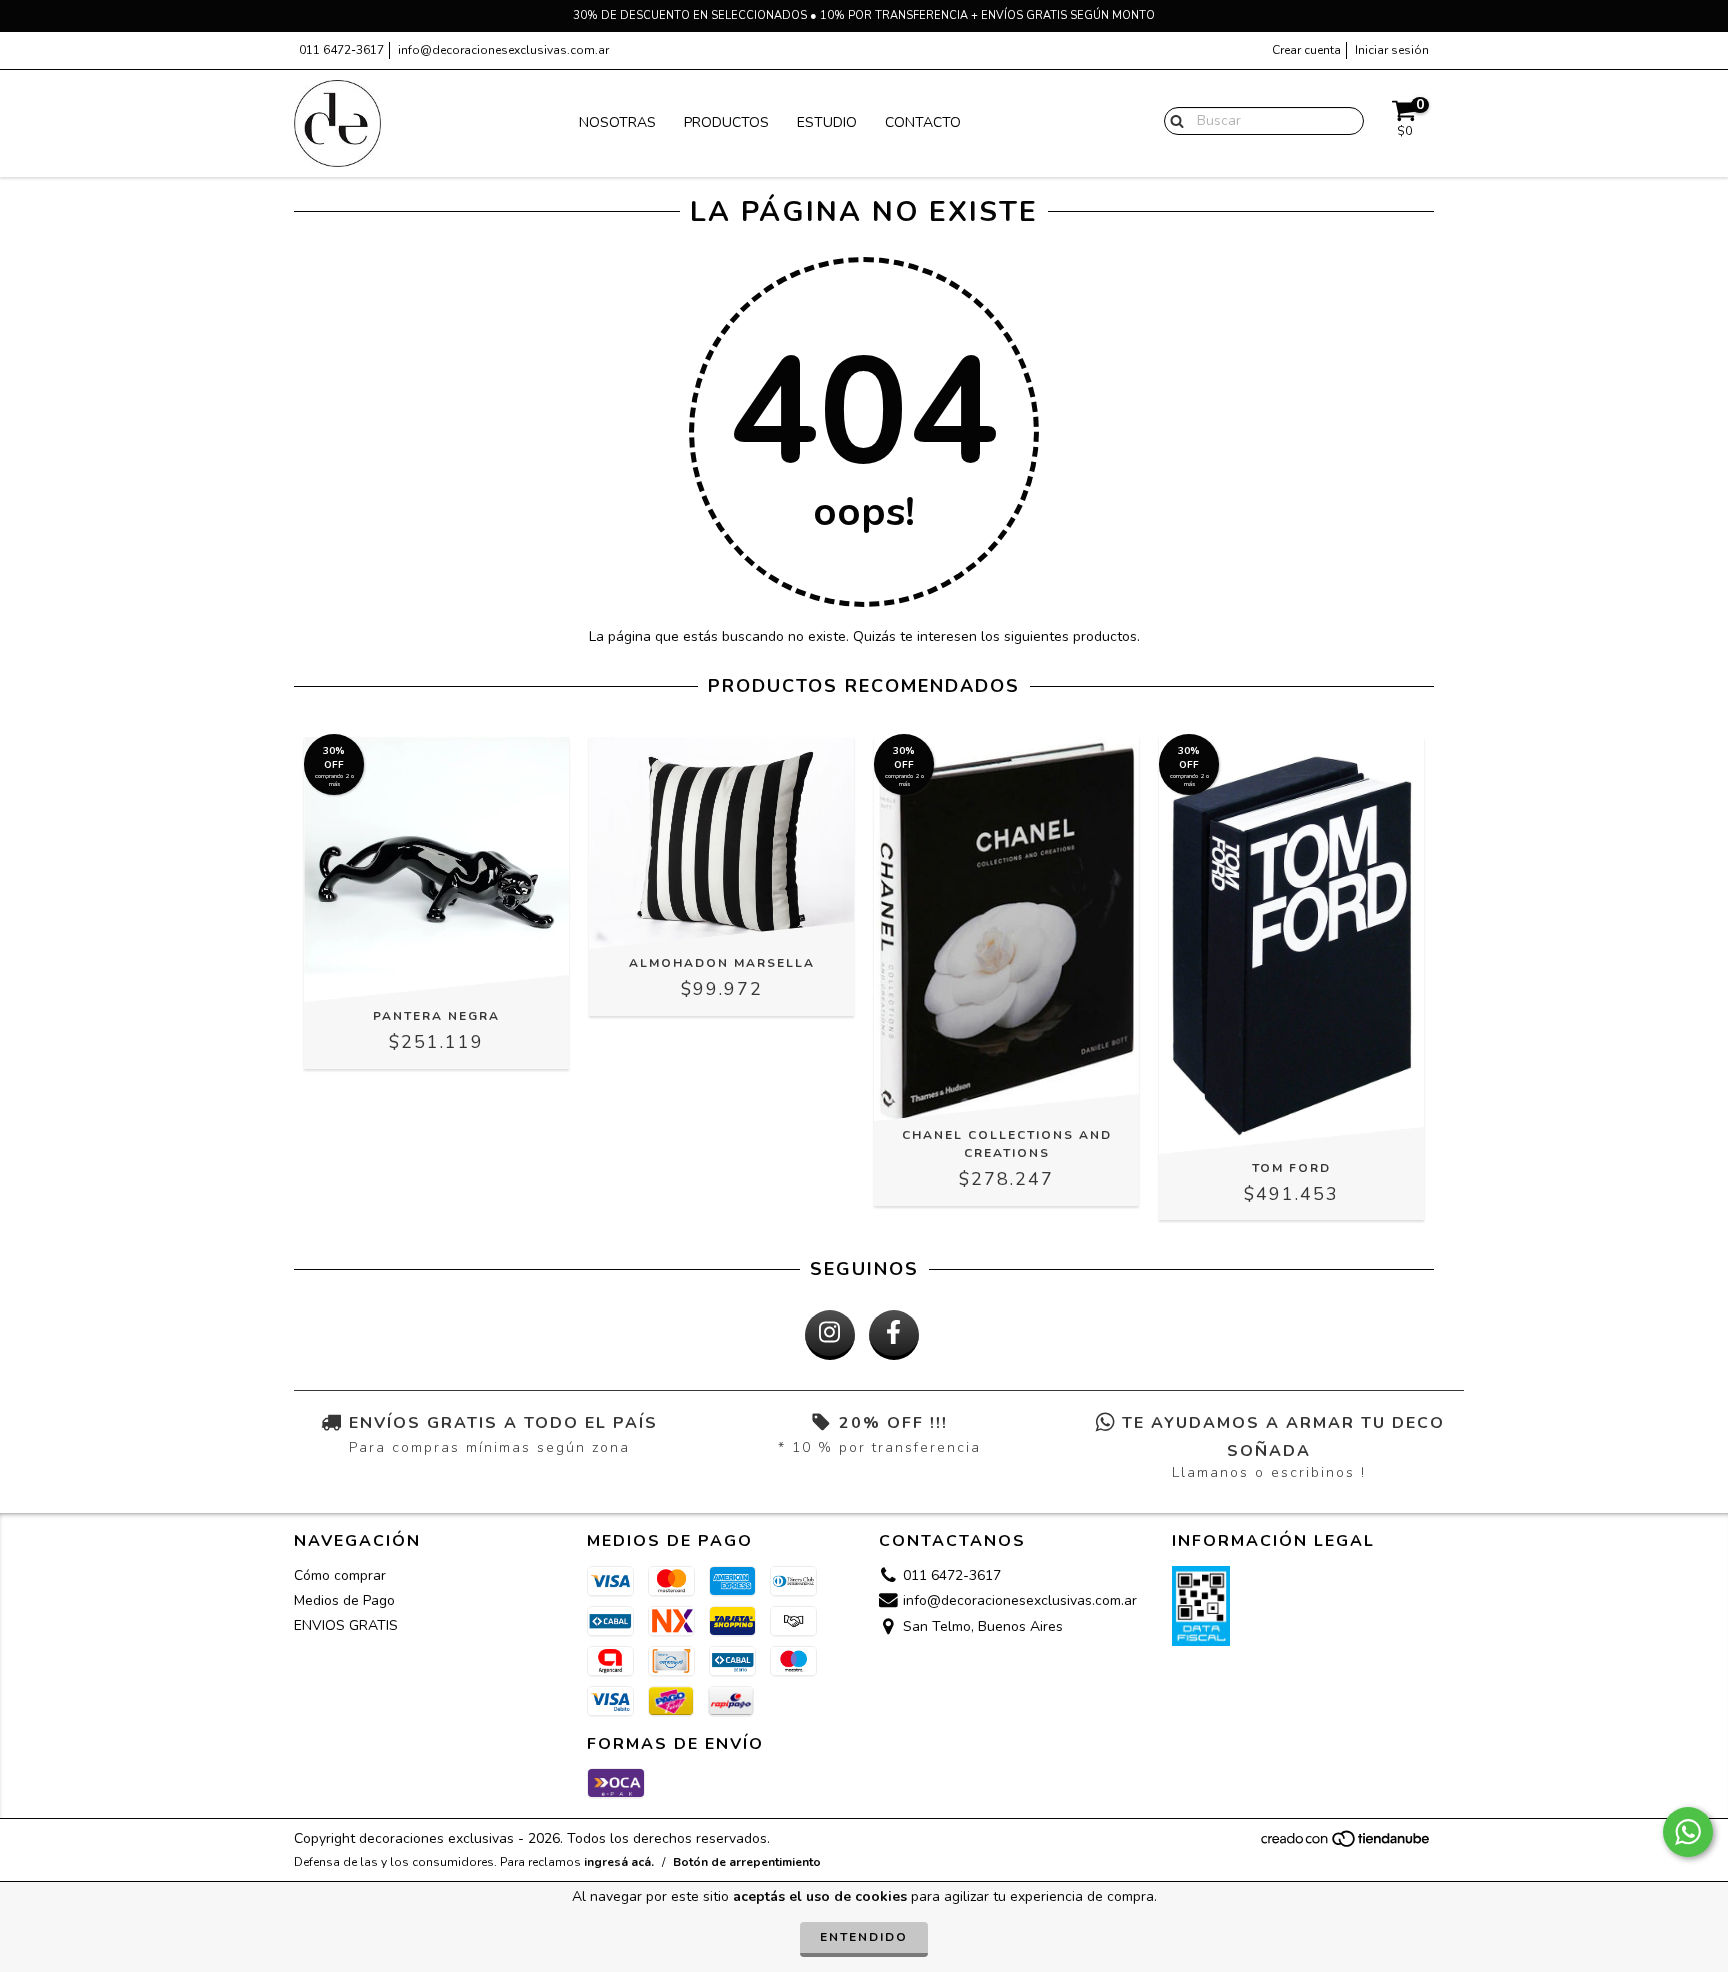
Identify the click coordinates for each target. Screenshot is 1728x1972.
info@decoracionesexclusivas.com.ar (503, 50)
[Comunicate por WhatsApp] (1688, 1832)
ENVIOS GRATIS (346, 1625)
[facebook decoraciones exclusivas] (894, 1335)
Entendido (864, 1937)
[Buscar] (1172, 120)
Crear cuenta (1306, 50)
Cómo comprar (340, 1575)
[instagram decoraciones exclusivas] (830, 1335)
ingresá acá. (619, 1862)
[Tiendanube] (1346, 1845)
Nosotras (617, 122)
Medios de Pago (344, 1600)
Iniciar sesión (1392, 50)
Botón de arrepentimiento (747, 1862)
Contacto (923, 122)
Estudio (827, 122)
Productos (726, 122)
